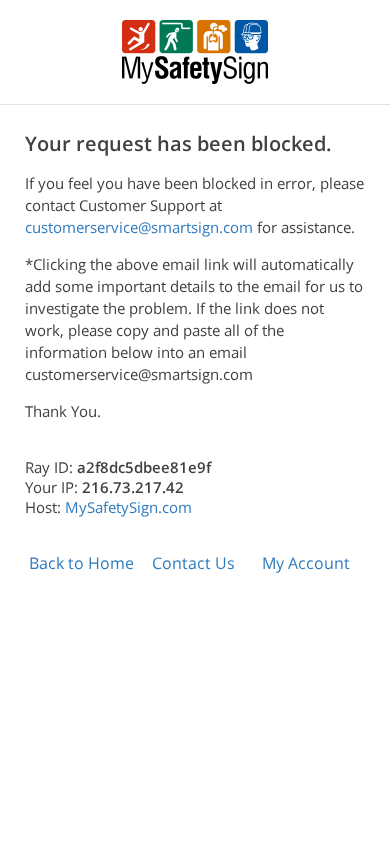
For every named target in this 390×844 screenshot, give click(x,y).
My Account (306, 563)
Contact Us (193, 563)
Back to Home (81, 563)
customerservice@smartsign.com (139, 227)
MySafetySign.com (128, 507)
